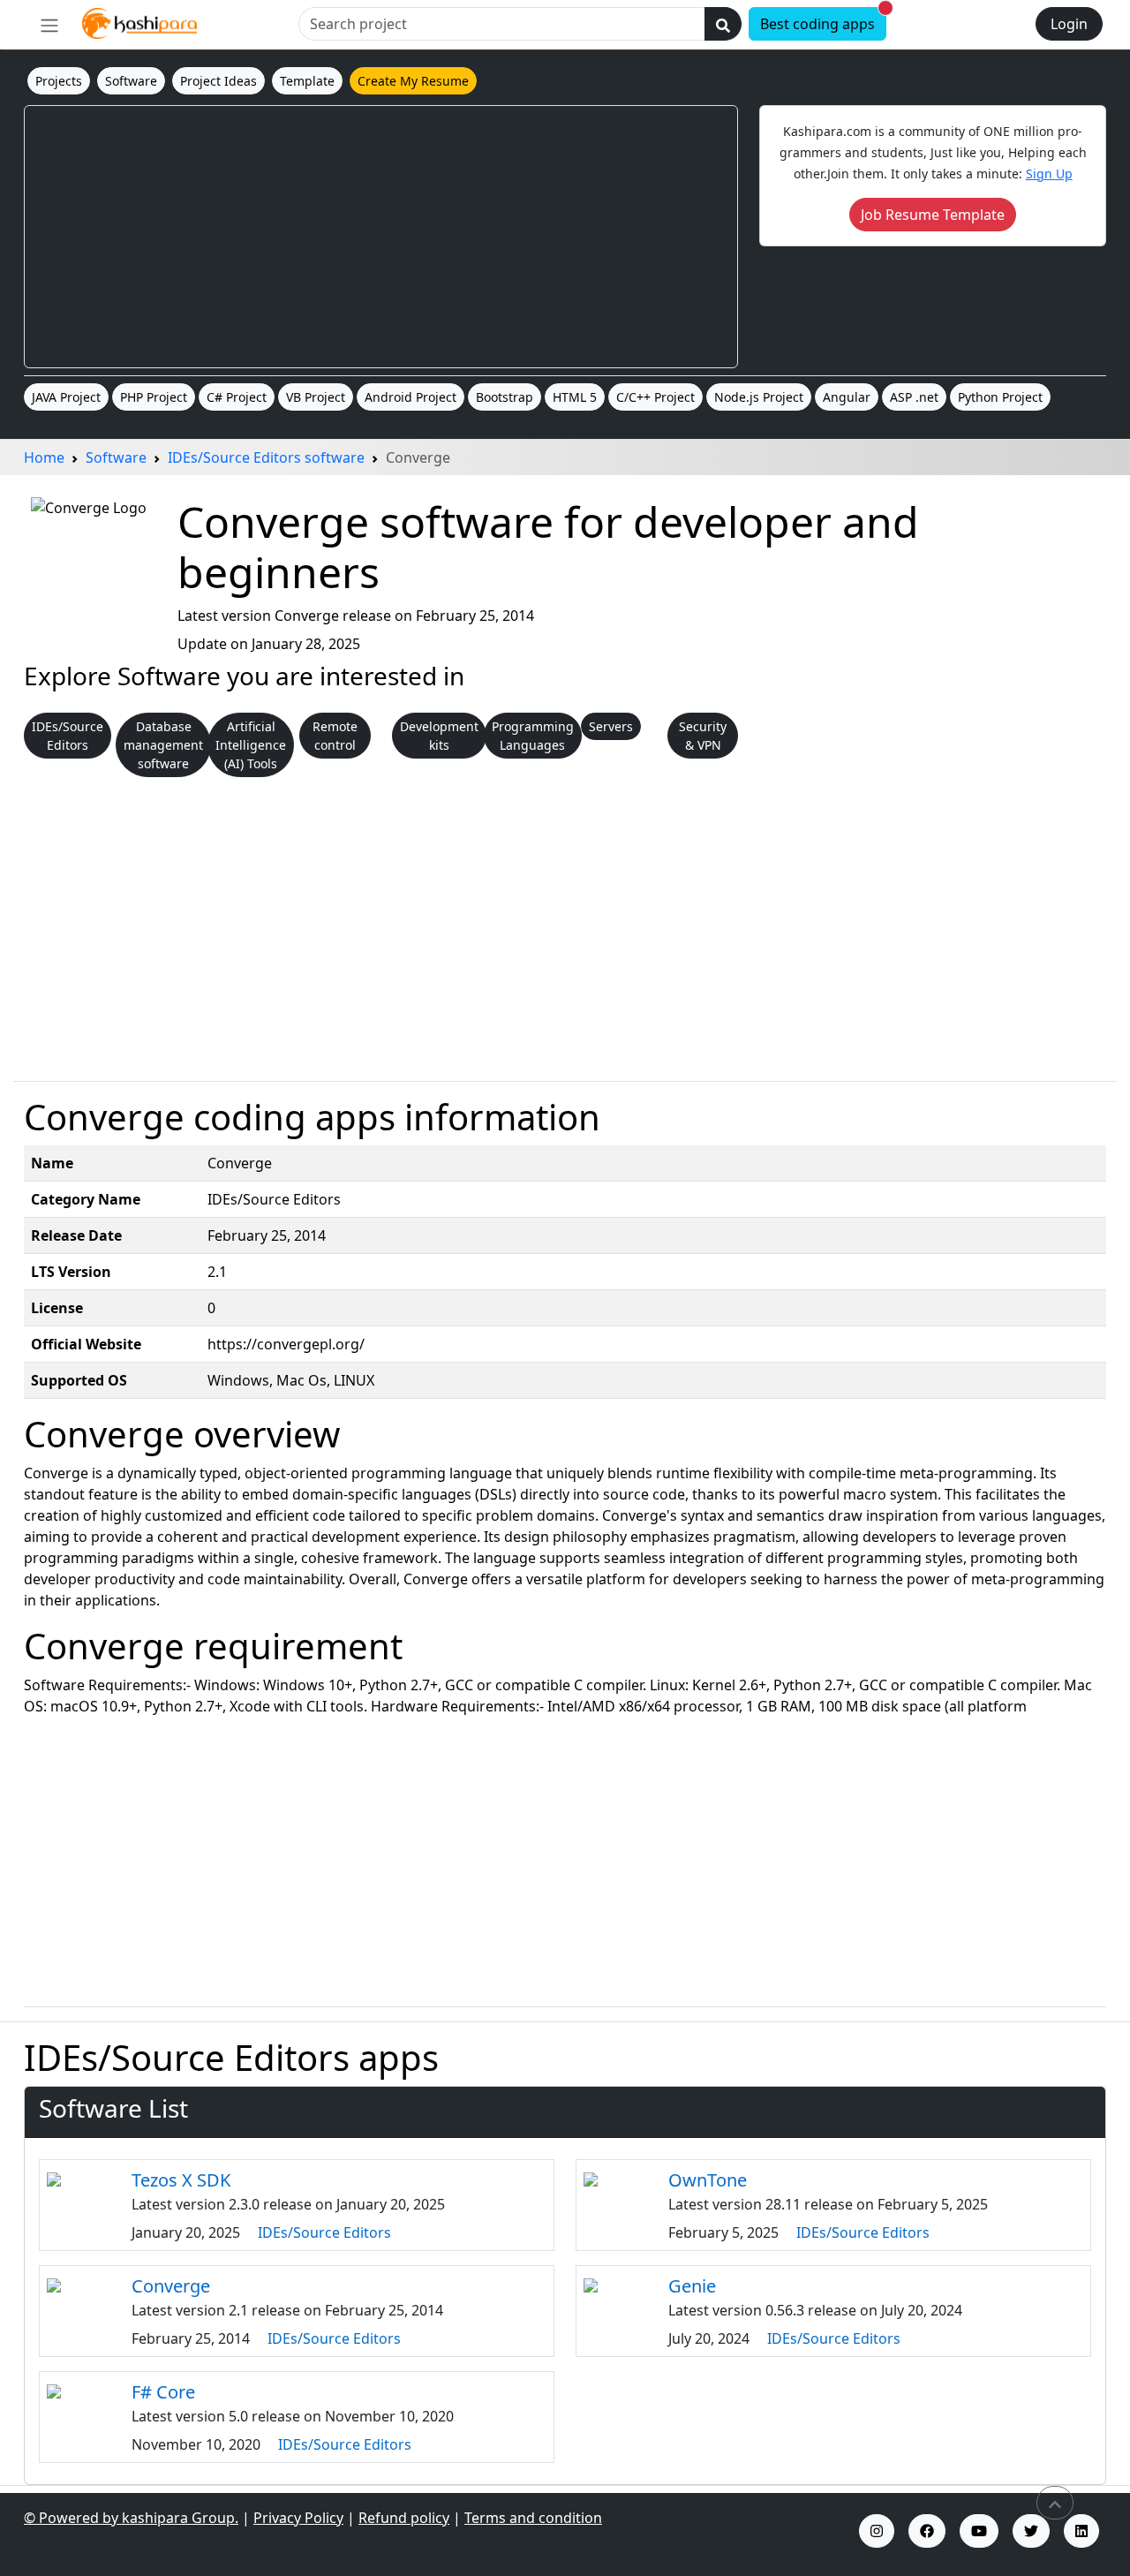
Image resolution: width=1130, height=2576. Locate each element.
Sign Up (1049, 174)
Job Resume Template (933, 215)
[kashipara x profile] (1031, 2531)
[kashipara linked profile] (1081, 2531)
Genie (692, 2286)
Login (1069, 24)
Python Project (1000, 397)
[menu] (49, 25)
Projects (59, 81)
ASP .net (914, 397)
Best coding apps (823, 21)
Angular (847, 397)
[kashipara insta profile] (877, 2531)
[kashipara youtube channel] (979, 2531)
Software (131, 81)
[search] (723, 24)
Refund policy (404, 2518)
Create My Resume (413, 81)
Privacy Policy (298, 2518)
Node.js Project (759, 397)
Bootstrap (505, 397)
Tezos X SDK (181, 2180)
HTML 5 (575, 397)
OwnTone (708, 2180)
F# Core (163, 2392)
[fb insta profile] (927, 2531)
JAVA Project (66, 397)
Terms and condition (533, 2518)
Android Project (411, 397)
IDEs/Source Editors (324, 2232)
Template (307, 81)
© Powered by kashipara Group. (131, 2518)
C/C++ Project (655, 397)
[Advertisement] (381, 237)
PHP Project (154, 397)
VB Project (316, 397)
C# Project (237, 397)
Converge (171, 2286)
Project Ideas (218, 81)
